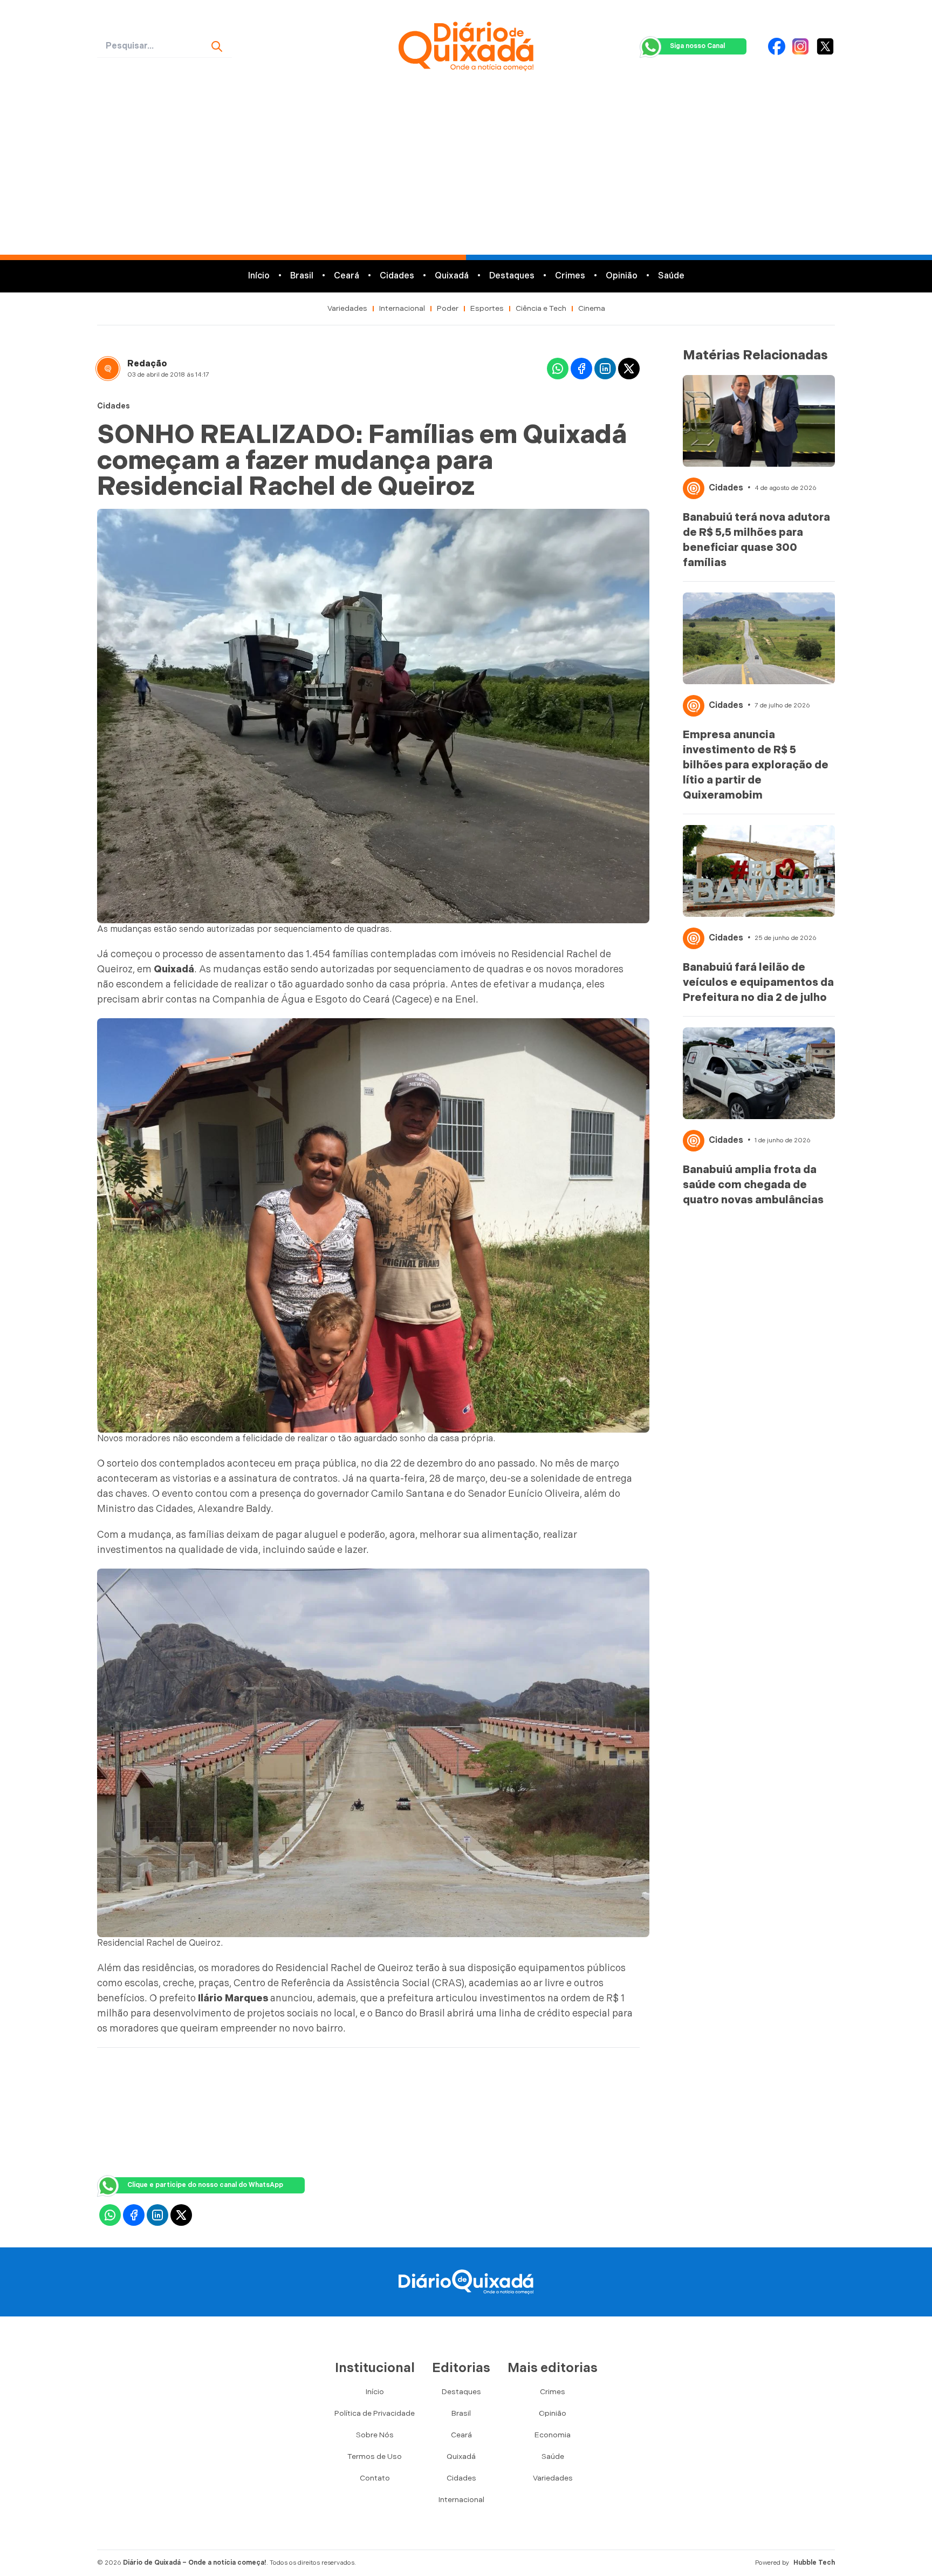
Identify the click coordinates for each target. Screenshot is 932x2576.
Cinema (592, 308)
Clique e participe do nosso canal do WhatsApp (205, 2185)
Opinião (622, 276)
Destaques (512, 276)
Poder (448, 308)
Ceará (347, 276)
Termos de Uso (375, 2456)
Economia (553, 2435)
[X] (825, 46)
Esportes (487, 308)
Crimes (570, 276)
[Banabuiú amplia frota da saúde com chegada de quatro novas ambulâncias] (759, 1073)
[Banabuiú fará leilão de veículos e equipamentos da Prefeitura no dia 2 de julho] (759, 871)
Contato (375, 2478)
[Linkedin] (605, 369)
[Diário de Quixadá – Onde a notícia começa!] (466, 46)
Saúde (671, 276)
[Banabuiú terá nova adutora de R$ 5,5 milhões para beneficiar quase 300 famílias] (759, 421)
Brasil (302, 276)
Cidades (397, 276)
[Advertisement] (466, 174)
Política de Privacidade (375, 2413)
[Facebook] (777, 46)
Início (259, 276)
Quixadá (452, 276)
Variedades (347, 308)
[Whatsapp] (558, 369)
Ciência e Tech (541, 308)
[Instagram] (800, 46)
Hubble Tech (814, 2563)
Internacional (402, 308)
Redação (147, 364)
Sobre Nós (375, 2435)
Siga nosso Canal (697, 46)
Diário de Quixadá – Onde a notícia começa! (195, 2563)
